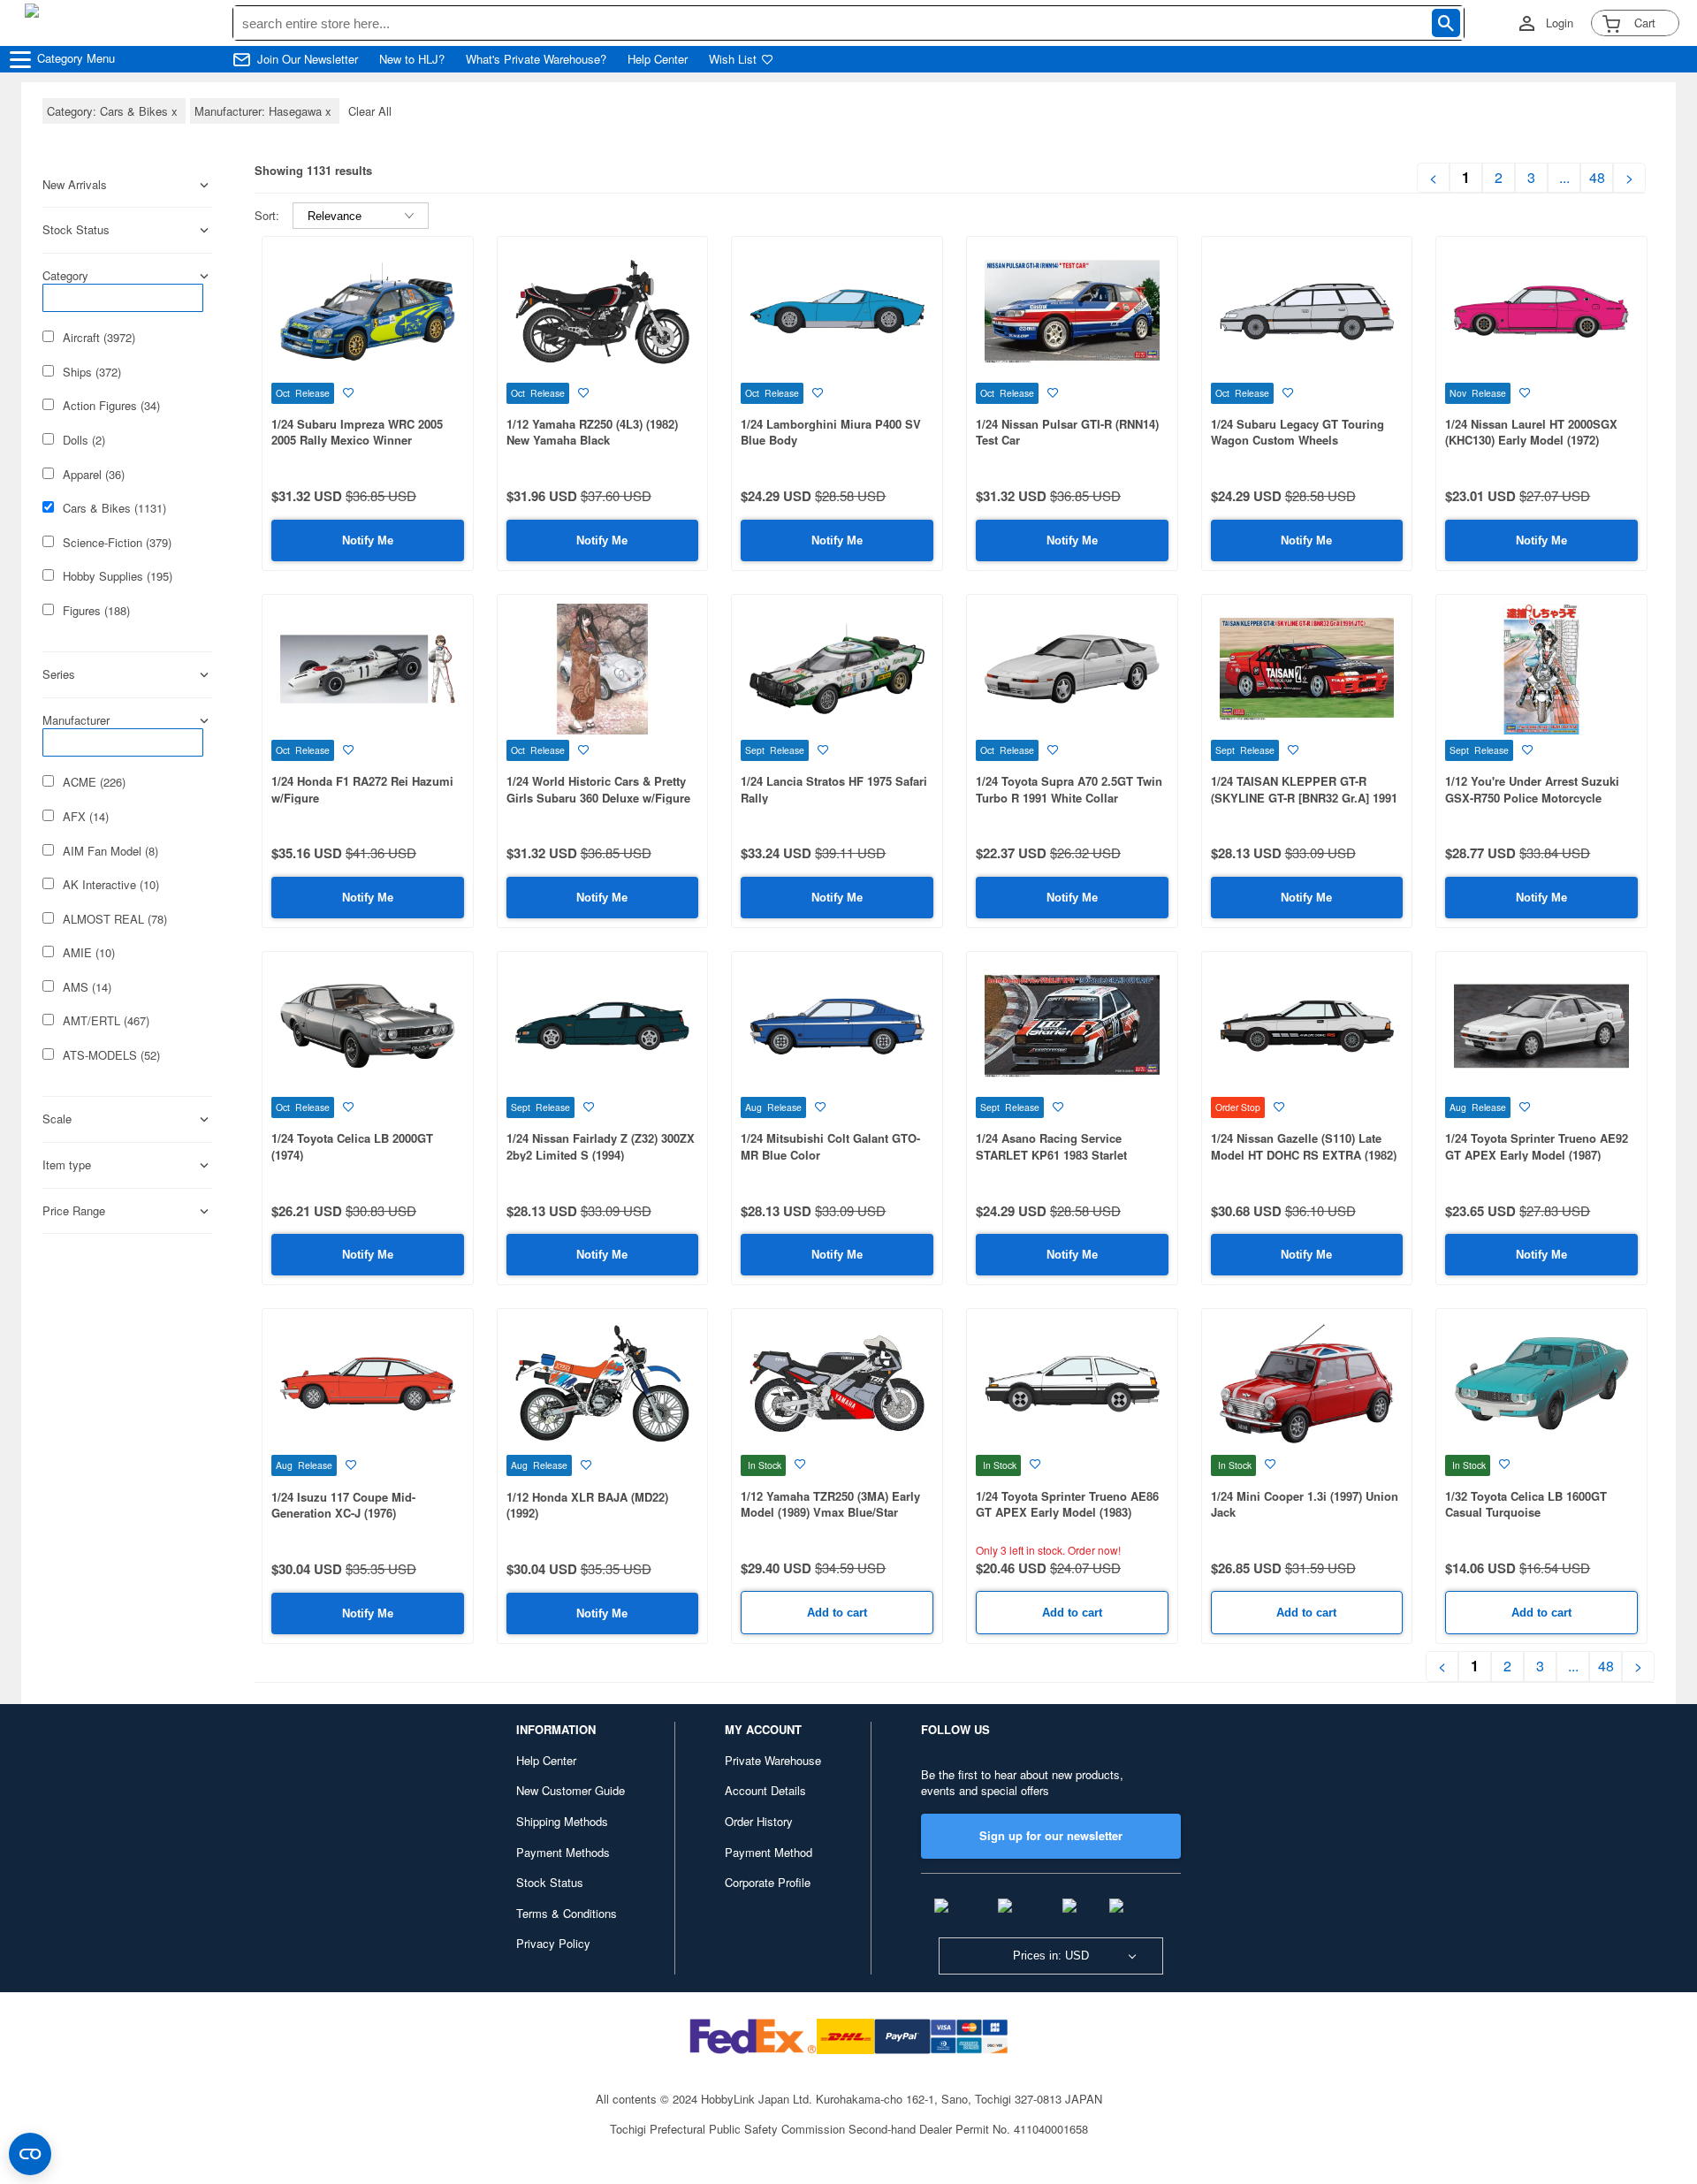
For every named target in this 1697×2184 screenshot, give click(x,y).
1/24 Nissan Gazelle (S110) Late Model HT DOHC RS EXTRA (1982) (1304, 1146)
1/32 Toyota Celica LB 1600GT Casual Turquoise (1526, 1504)
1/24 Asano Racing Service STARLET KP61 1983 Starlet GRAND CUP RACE (1051, 1154)
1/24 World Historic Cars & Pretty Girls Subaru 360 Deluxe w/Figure (598, 789)
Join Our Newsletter (308, 59)
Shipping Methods (562, 1821)
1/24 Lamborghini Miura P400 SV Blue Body (831, 432)
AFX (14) (86, 817)
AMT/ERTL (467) (106, 1021)
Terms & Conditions (567, 1913)
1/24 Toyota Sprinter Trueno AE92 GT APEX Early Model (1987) (1537, 1146)
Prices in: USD (1051, 1956)
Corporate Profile (768, 1882)
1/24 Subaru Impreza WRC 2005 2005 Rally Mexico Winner (357, 432)
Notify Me (368, 540)
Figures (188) (96, 611)
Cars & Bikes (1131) (114, 508)
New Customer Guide (571, 1790)
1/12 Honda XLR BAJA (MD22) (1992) (587, 1505)
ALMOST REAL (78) (115, 919)
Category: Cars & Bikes (114, 111)
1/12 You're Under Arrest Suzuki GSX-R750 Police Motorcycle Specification (1532, 797)
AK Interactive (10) (111, 885)
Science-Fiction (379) (117, 543)
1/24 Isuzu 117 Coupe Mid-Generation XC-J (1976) (343, 1505)
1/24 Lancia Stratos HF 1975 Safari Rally (834, 789)
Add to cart (837, 1613)
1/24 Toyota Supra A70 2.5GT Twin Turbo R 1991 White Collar (1069, 789)
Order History (759, 1821)
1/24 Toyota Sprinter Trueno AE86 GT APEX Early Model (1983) (1067, 1504)
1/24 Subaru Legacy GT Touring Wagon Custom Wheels (1297, 432)
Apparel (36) (94, 475)
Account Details (765, 1790)
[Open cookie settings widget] (30, 2154)
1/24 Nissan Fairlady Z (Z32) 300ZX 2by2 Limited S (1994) (601, 1146)
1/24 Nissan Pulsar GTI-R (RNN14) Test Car (1067, 432)
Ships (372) (92, 372)
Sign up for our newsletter (1051, 1835)
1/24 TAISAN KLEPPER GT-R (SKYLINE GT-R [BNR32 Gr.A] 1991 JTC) (1304, 797)
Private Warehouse (773, 1760)
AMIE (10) (89, 953)
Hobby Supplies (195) (118, 576)
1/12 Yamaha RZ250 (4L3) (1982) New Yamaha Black (592, 432)
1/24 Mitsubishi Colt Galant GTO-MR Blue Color (830, 1146)
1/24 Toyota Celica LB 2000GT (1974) (352, 1146)
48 (1597, 178)
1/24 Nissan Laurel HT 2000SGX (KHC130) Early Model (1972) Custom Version (1531, 440)
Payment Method (769, 1852)
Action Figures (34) (111, 406)
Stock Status (550, 1882)
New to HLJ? (412, 59)
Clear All (370, 111)
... (1564, 178)
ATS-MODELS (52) (111, 1055)
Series (59, 674)
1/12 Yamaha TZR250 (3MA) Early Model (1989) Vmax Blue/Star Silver (830, 1512)
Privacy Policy (553, 1943)
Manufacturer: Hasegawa (265, 111)
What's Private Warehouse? (536, 59)
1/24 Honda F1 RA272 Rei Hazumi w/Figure (362, 789)
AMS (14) (87, 987)
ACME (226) (94, 782)
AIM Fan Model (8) (110, 851)
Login (1560, 23)
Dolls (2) (84, 440)
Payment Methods (563, 1852)
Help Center (658, 59)
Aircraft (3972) (99, 338)
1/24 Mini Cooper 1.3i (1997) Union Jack (1305, 1504)
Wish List (733, 59)
